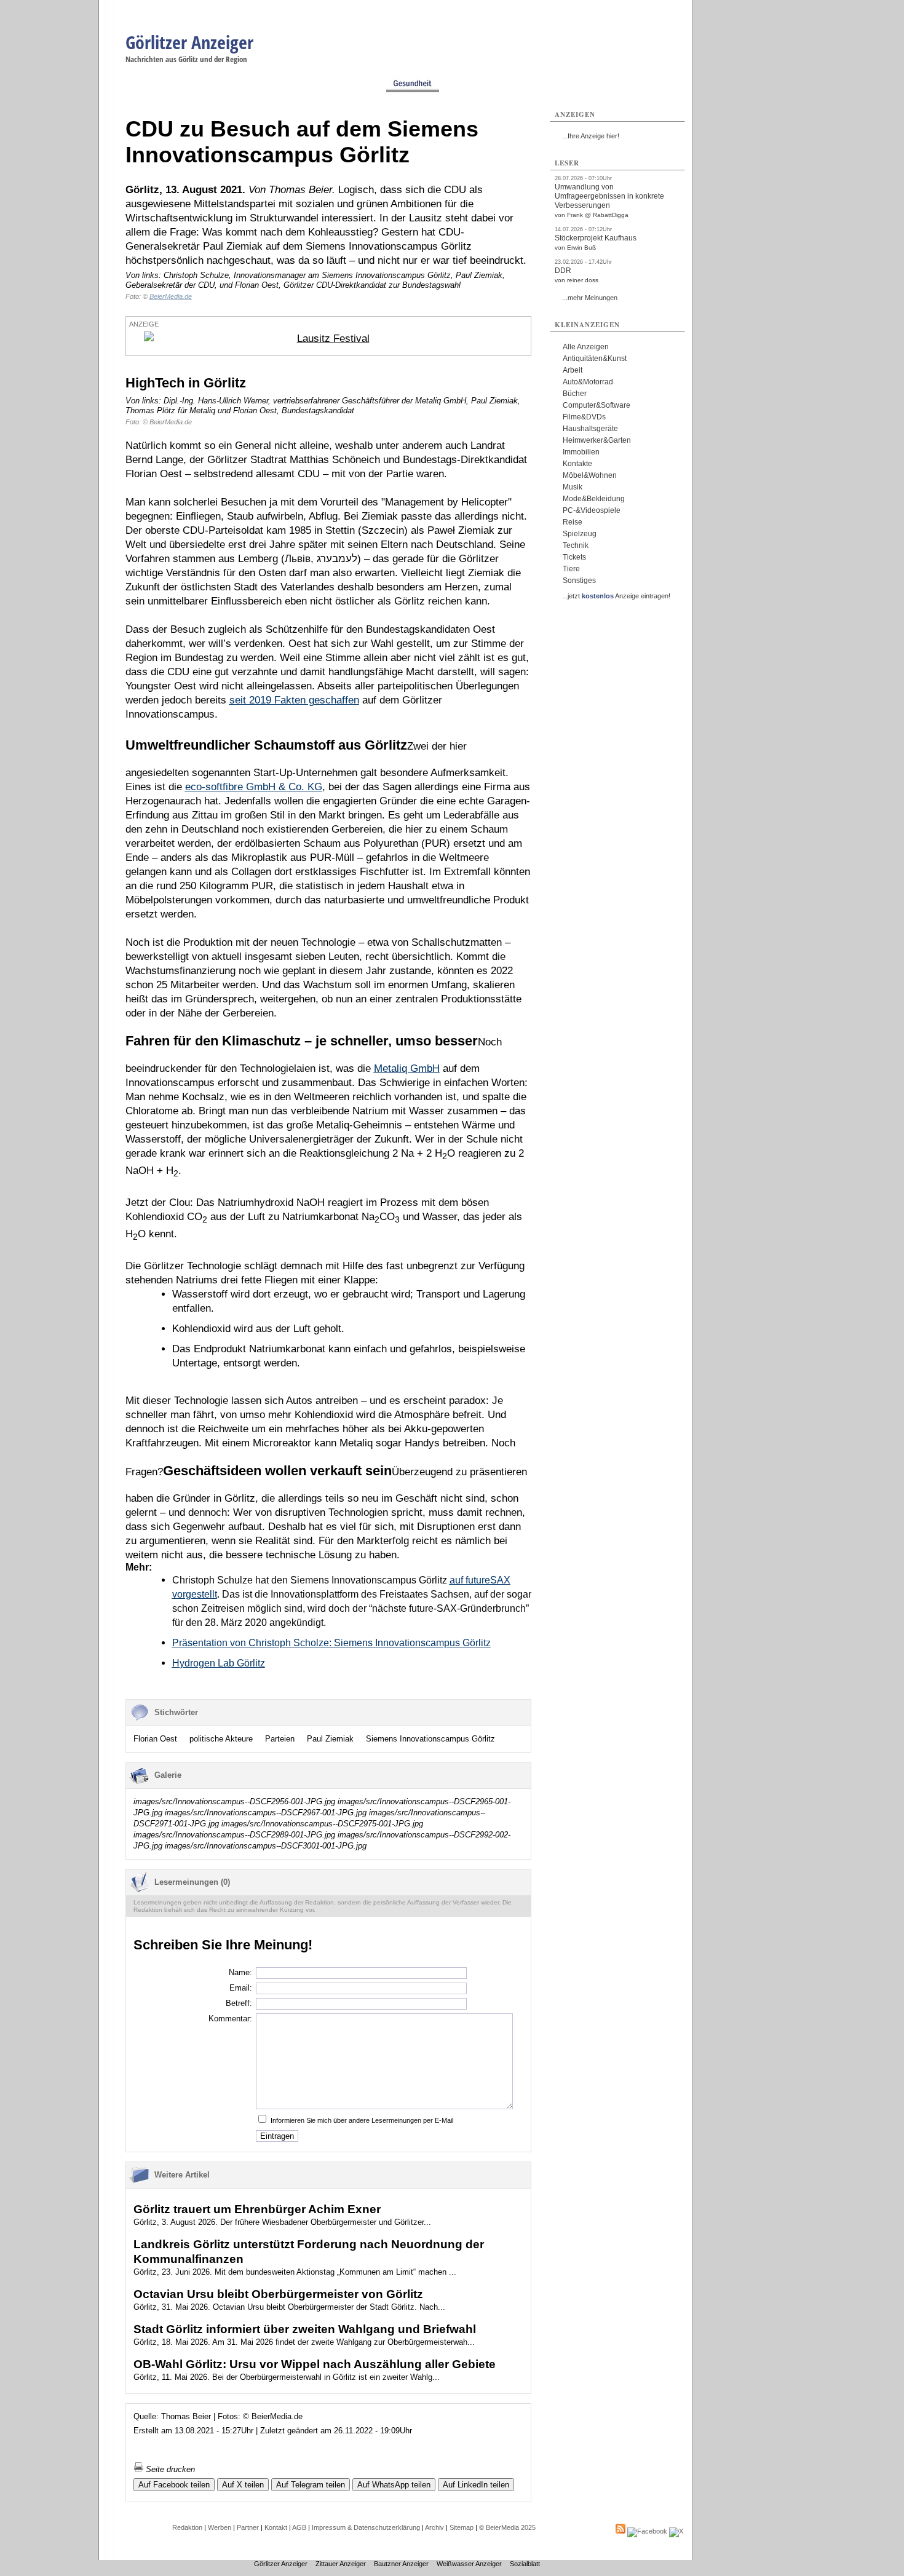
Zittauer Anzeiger (341, 2564)
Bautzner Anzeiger (401, 2564)
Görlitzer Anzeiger (189, 42)
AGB (299, 2527)
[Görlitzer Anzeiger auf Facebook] (647, 2531)
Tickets (574, 557)
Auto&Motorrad (588, 382)
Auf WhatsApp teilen (394, 2485)
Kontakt (276, 2527)
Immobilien (581, 452)
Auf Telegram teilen (311, 2485)
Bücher (575, 394)
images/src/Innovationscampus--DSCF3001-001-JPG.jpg (266, 1846)
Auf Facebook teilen (174, 2485)
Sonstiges (579, 581)
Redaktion (187, 2527)
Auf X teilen (243, 2485)
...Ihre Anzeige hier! (591, 136)
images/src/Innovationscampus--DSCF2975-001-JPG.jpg (322, 1824)
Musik (573, 487)
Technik (576, 545)
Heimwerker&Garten (597, 440)
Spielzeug (580, 534)
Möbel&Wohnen (590, 475)
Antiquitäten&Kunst (595, 359)
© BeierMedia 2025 (507, 2527)
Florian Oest (155, 1739)
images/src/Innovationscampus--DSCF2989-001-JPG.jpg (234, 1835)
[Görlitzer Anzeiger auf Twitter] (676, 2531)
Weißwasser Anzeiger (469, 2564)
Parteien (280, 1739)
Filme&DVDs (584, 417)
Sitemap (462, 2527)
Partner (248, 2527)
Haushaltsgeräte (590, 429)
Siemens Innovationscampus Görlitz (430, 1739)
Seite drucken (169, 2469)
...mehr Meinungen (590, 298)
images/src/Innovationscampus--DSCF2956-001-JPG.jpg (234, 1801)
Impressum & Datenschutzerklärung (366, 2527)
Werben (220, 2527)
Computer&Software (597, 405)
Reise (573, 522)
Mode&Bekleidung (594, 499)
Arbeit (573, 370)
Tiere (571, 569)
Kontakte (577, 464)
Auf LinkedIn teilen (476, 2485)
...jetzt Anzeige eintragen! (616, 596)
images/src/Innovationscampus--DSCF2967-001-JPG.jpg (266, 1813)
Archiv (434, 2527)
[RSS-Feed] (621, 2531)
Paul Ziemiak (330, 1739)
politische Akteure (221, 1739)
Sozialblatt (525, 2564)
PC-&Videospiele (592, 510)
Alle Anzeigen (586, 347)
